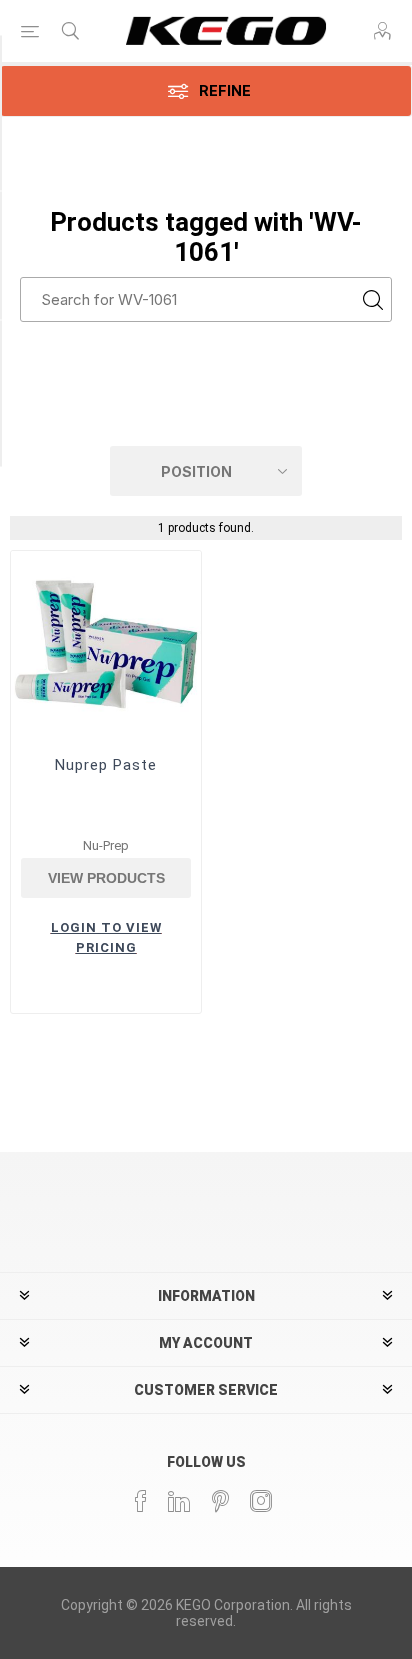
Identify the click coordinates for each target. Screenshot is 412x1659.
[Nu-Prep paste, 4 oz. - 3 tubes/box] (106, 646)
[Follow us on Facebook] (142, 1501)
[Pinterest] (221, 1501)
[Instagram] (262, 1501)
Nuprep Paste (106, 765)
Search (372, 299)
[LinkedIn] (180, 1501)
